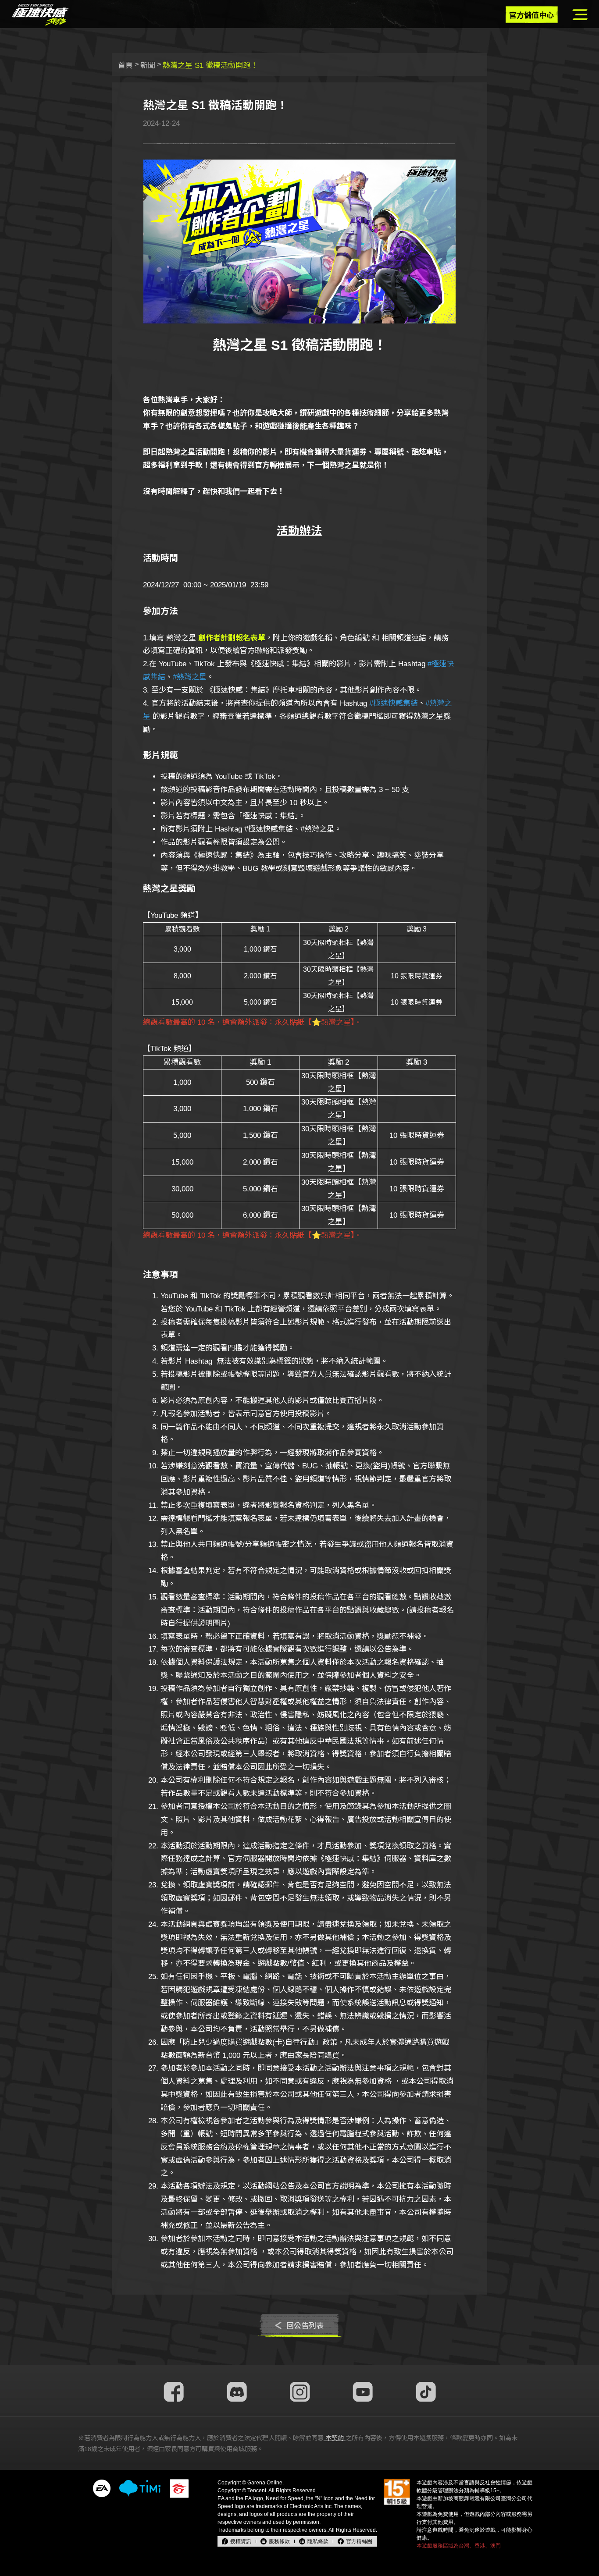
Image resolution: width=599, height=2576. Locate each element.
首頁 (125, 66)
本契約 (335, 2438)
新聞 (148, 66)
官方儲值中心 (531, 16)
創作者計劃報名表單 (232, 638)
